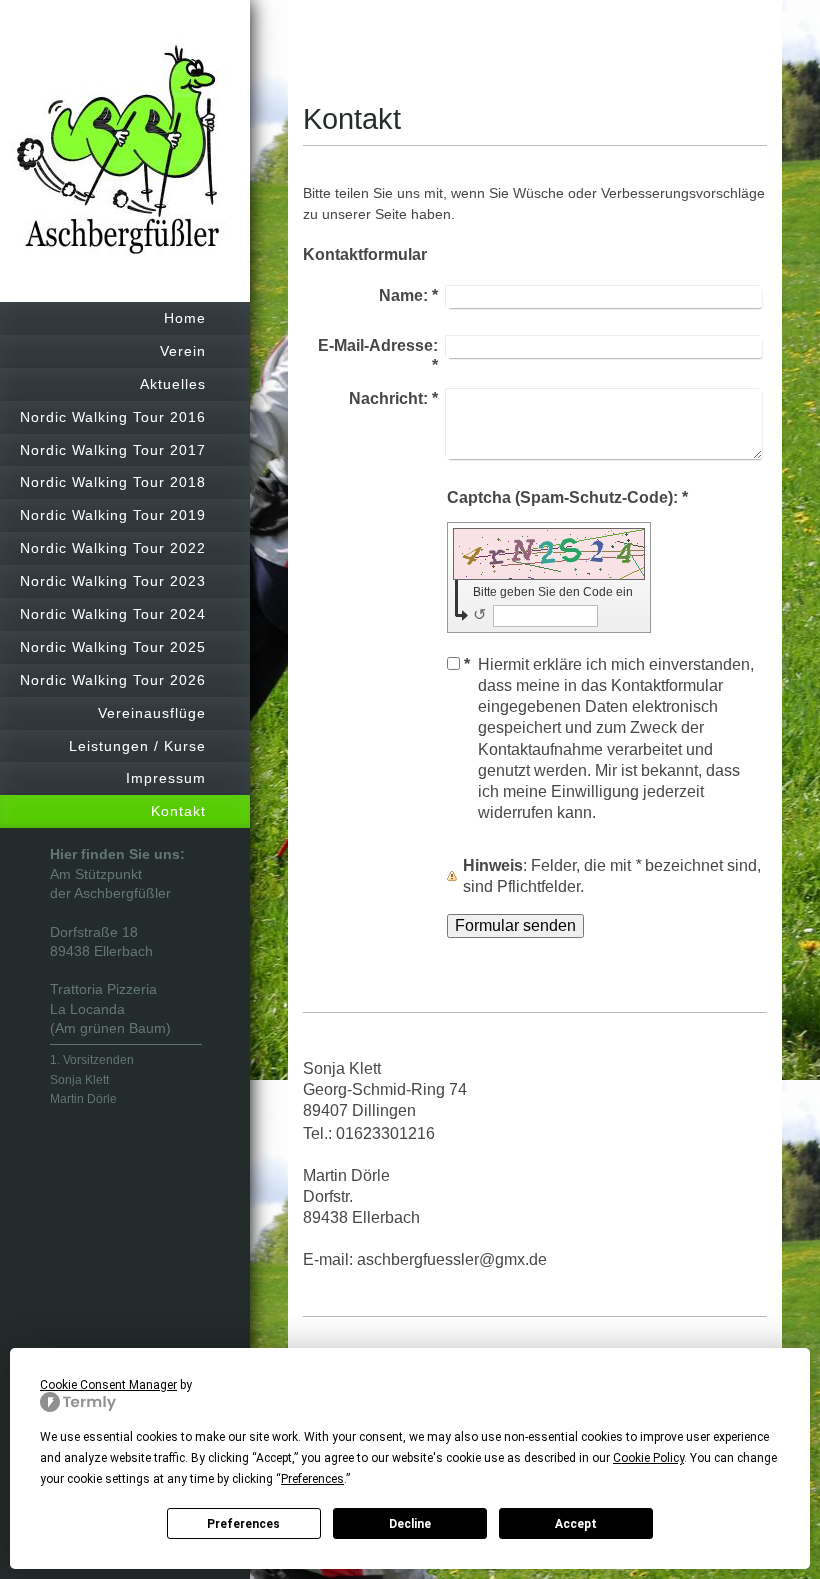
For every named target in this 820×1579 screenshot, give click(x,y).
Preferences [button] (312, 1479)
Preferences (243, 1524)
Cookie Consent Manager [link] (108, 1385)
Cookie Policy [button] (648, 1458)
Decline (410, 1524)
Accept (576, 1524)
